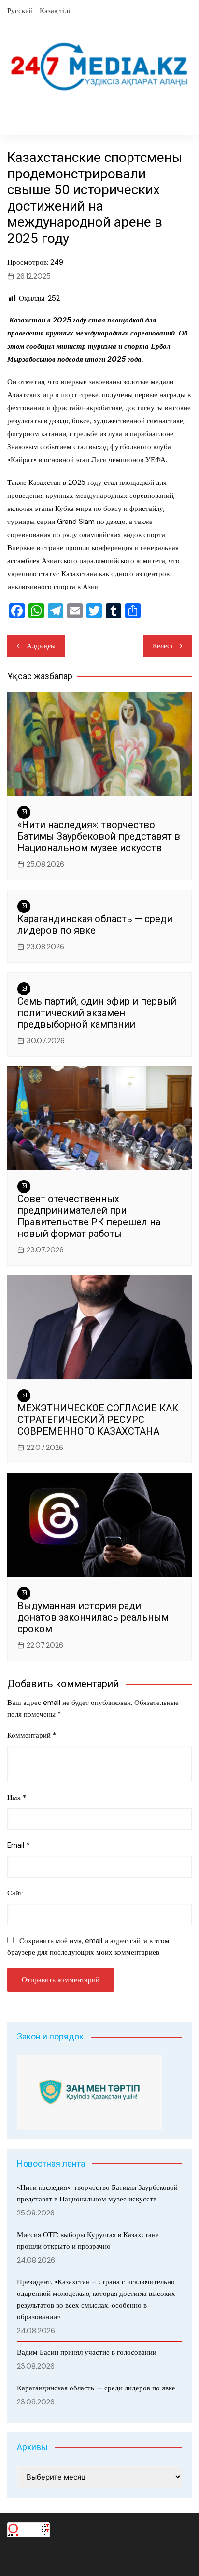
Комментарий (32, 1735)
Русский (20, 11)
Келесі (163, 646)
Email (18, 1845)
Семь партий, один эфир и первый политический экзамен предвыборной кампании (97, 1013)
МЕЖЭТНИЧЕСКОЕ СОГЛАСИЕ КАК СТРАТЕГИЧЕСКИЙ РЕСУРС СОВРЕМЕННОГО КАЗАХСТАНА (98, 1420)
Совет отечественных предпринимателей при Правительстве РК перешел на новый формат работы (89, 1216)
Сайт (15, 1893)
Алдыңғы (41, 646)
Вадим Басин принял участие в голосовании (87, 2352)
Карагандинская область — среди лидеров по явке (95, 925)
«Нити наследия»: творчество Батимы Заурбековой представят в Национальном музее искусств (99, 836)
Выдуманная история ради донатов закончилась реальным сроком (93, 1617)
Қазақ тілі (55, 11)
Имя (17, 1798)
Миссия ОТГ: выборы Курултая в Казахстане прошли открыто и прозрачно (88, 2241)
